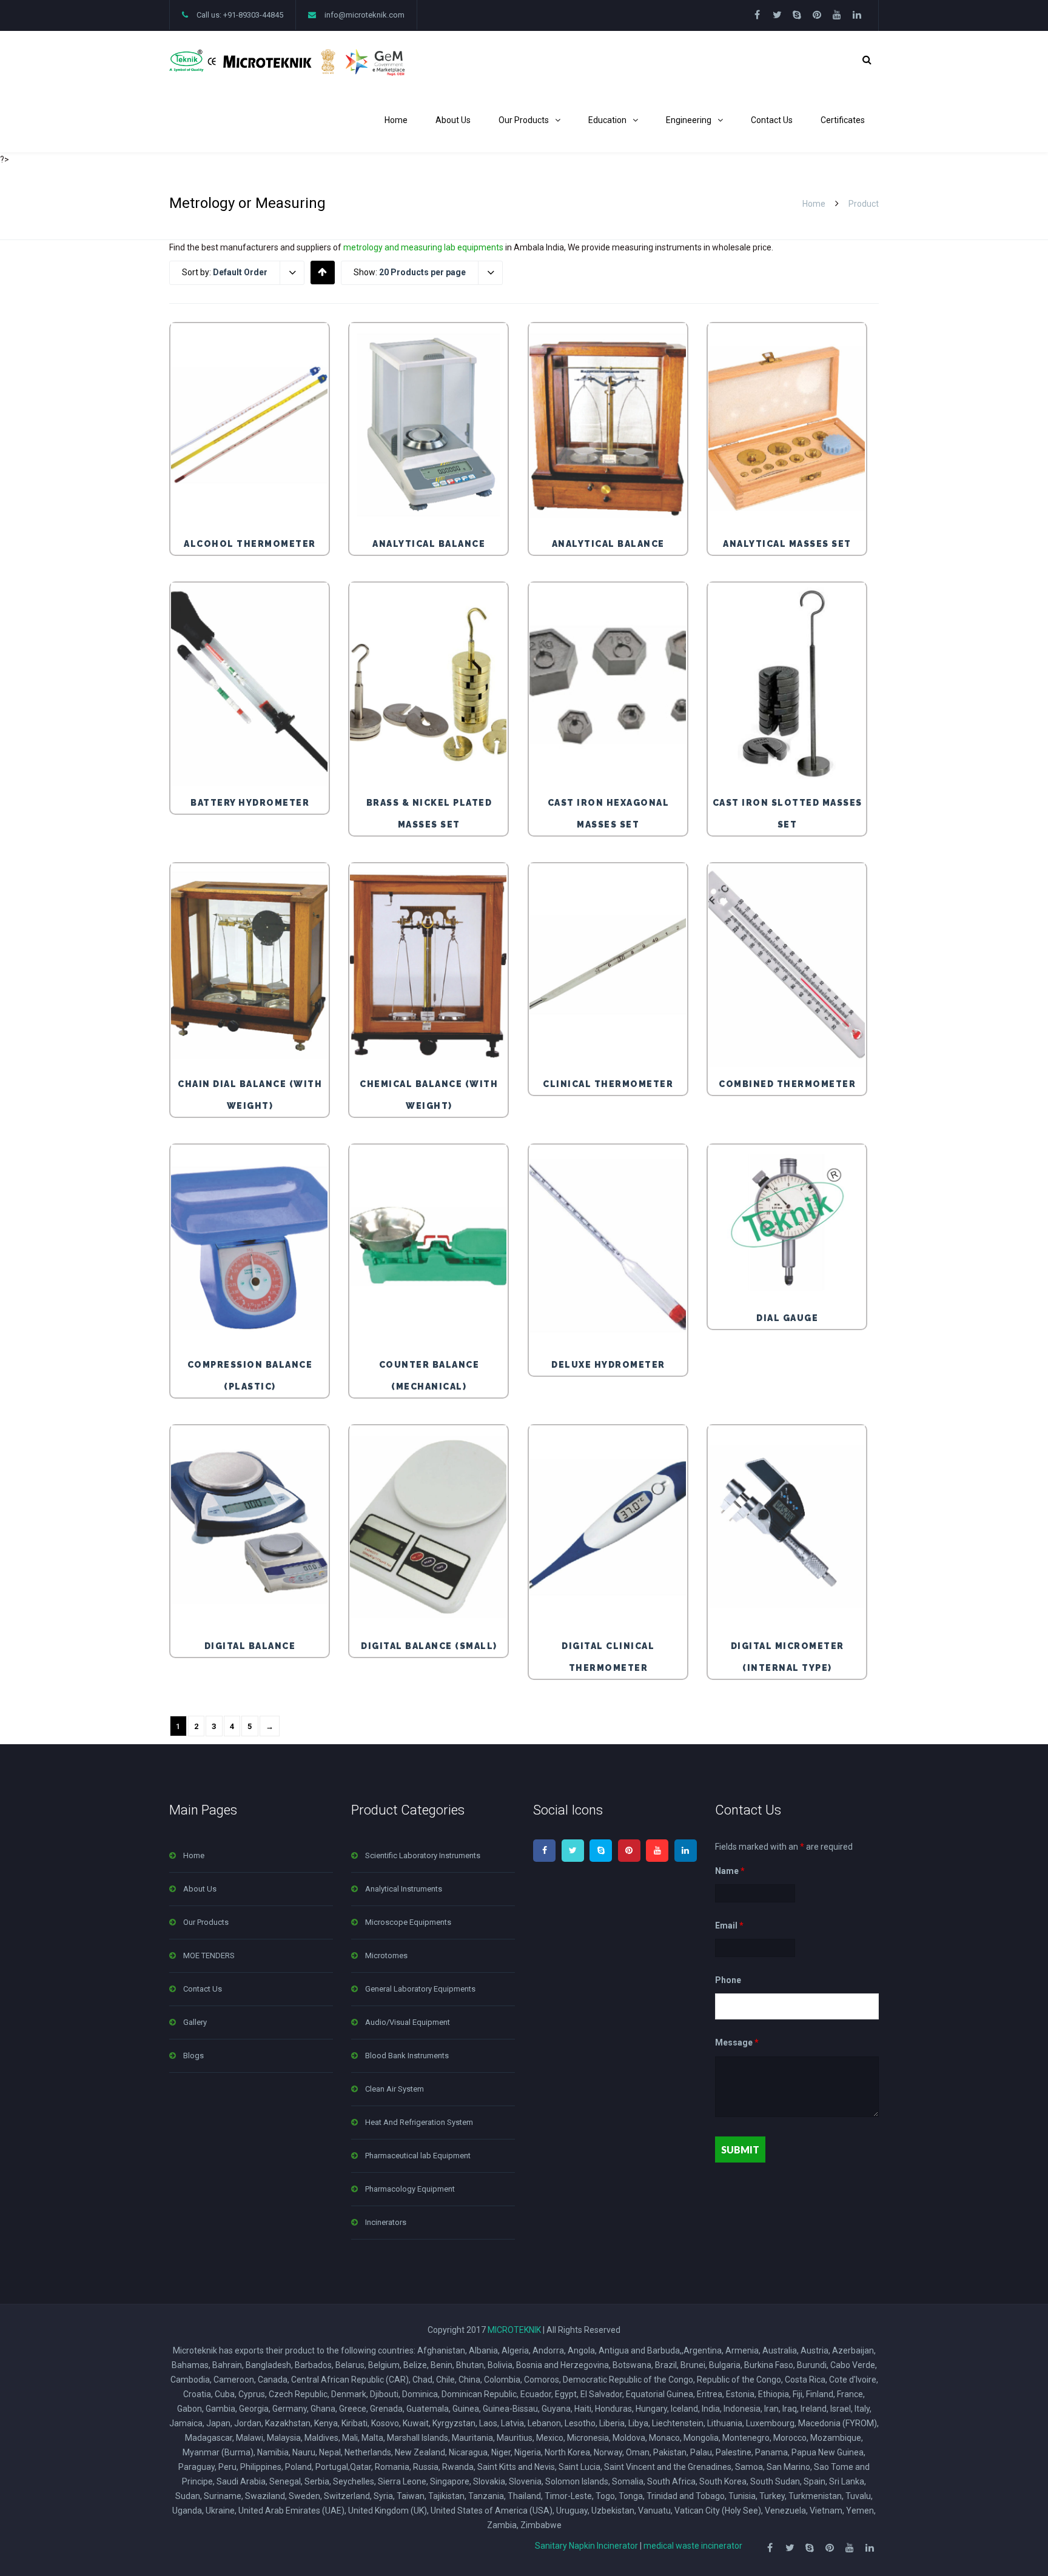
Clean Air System (395, 2089)
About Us (453, 120)
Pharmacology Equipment (410, 2189)
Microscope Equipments (408, 1922)
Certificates (843, 120)
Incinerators (386, 2222)
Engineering (689, 120)
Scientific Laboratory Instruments (423, 1855)
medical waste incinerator (693, 2546)
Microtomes (386, 1955)
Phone (728, 1980)
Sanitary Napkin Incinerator (586, 2546)
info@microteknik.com (364, 15)
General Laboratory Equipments (420, 1989)
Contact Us (772, 120)
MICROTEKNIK (514, 2330)
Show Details (252, 500)
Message (737, 2043)
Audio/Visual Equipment (408, 2022)
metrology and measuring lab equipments (423, 247)
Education (607, 120)
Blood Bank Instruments (407, 2056)
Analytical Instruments (404, 1889)
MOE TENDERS (209, 1955)
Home (396, 120)
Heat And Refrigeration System (419, 2122)
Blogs (193, 2056)
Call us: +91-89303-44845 (240, 15)
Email (729, 1925)
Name (730, 1871)
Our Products (524, 120)
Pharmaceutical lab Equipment (418, 2156)
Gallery (195, 2022)
